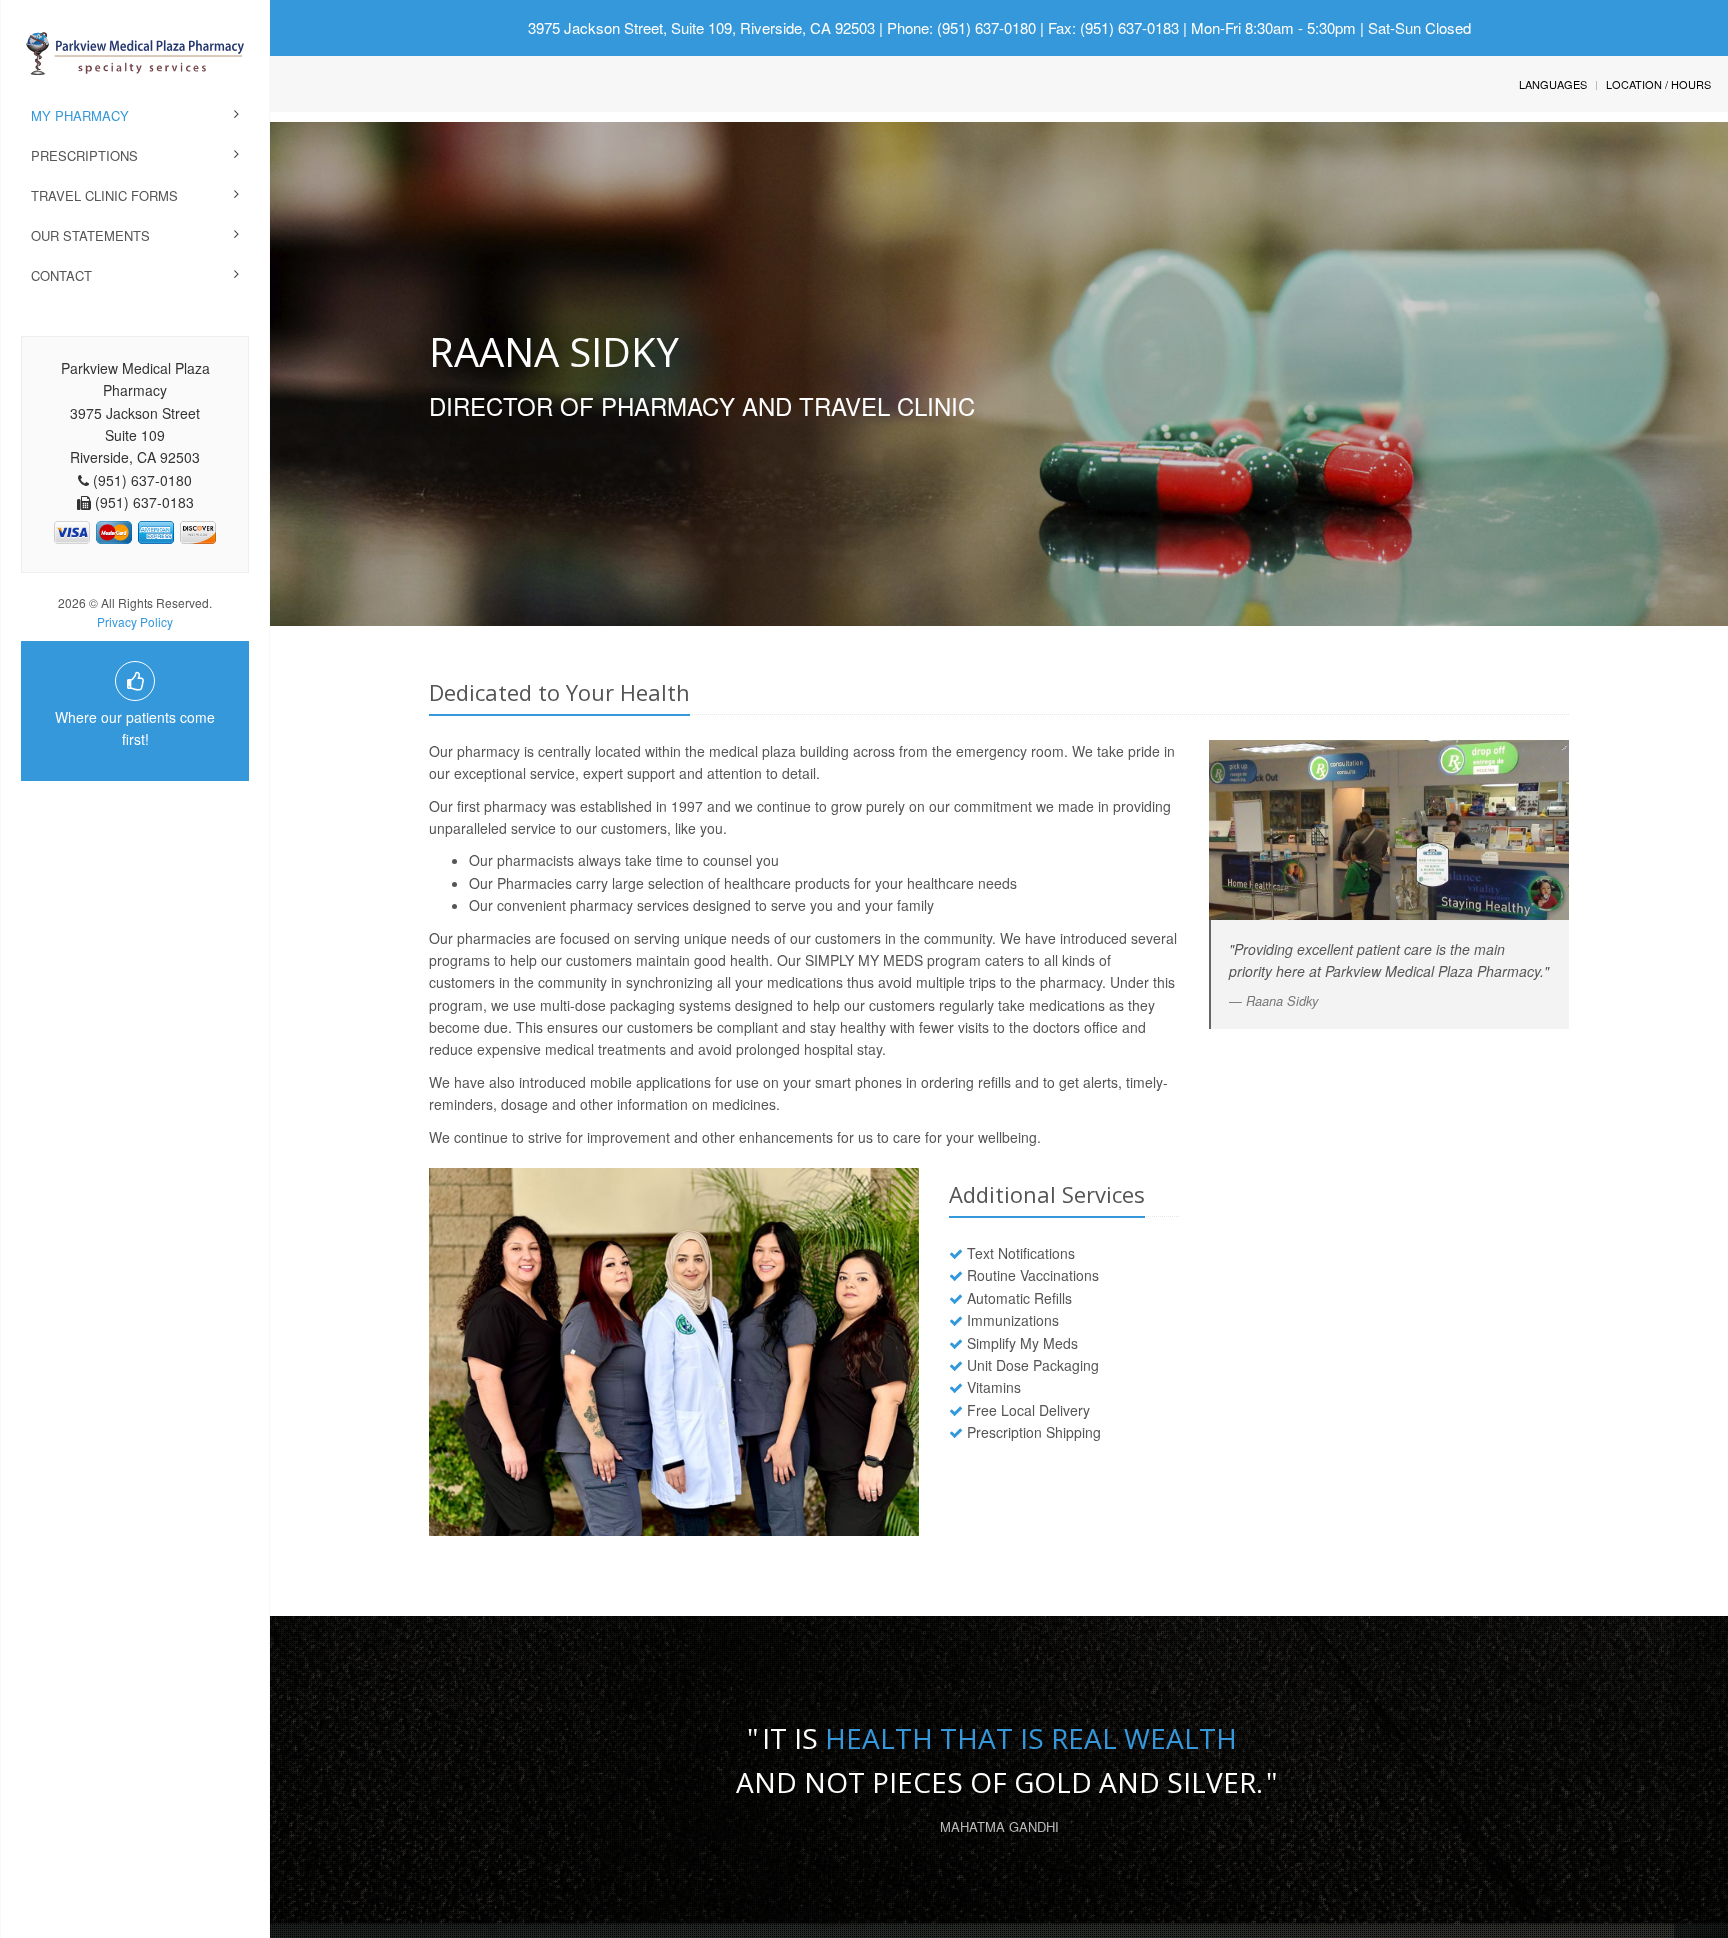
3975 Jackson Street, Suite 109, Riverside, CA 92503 (701, 27)
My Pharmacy (80, 115)
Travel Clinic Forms (104, 195)
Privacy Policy (135, 621)
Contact (61, 275)
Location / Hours (1658, 84)
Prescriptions (84, 155)
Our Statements (90, 235)
